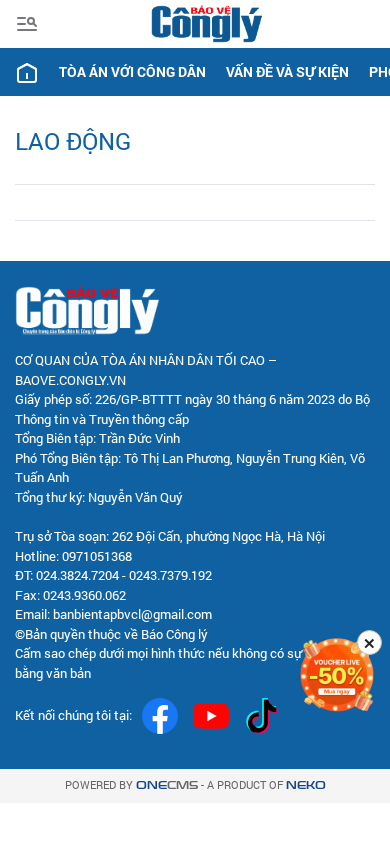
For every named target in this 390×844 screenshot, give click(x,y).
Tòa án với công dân (132, 71)
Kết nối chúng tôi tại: (73, 715)
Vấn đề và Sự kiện (287, 71)
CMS (167, 785)
